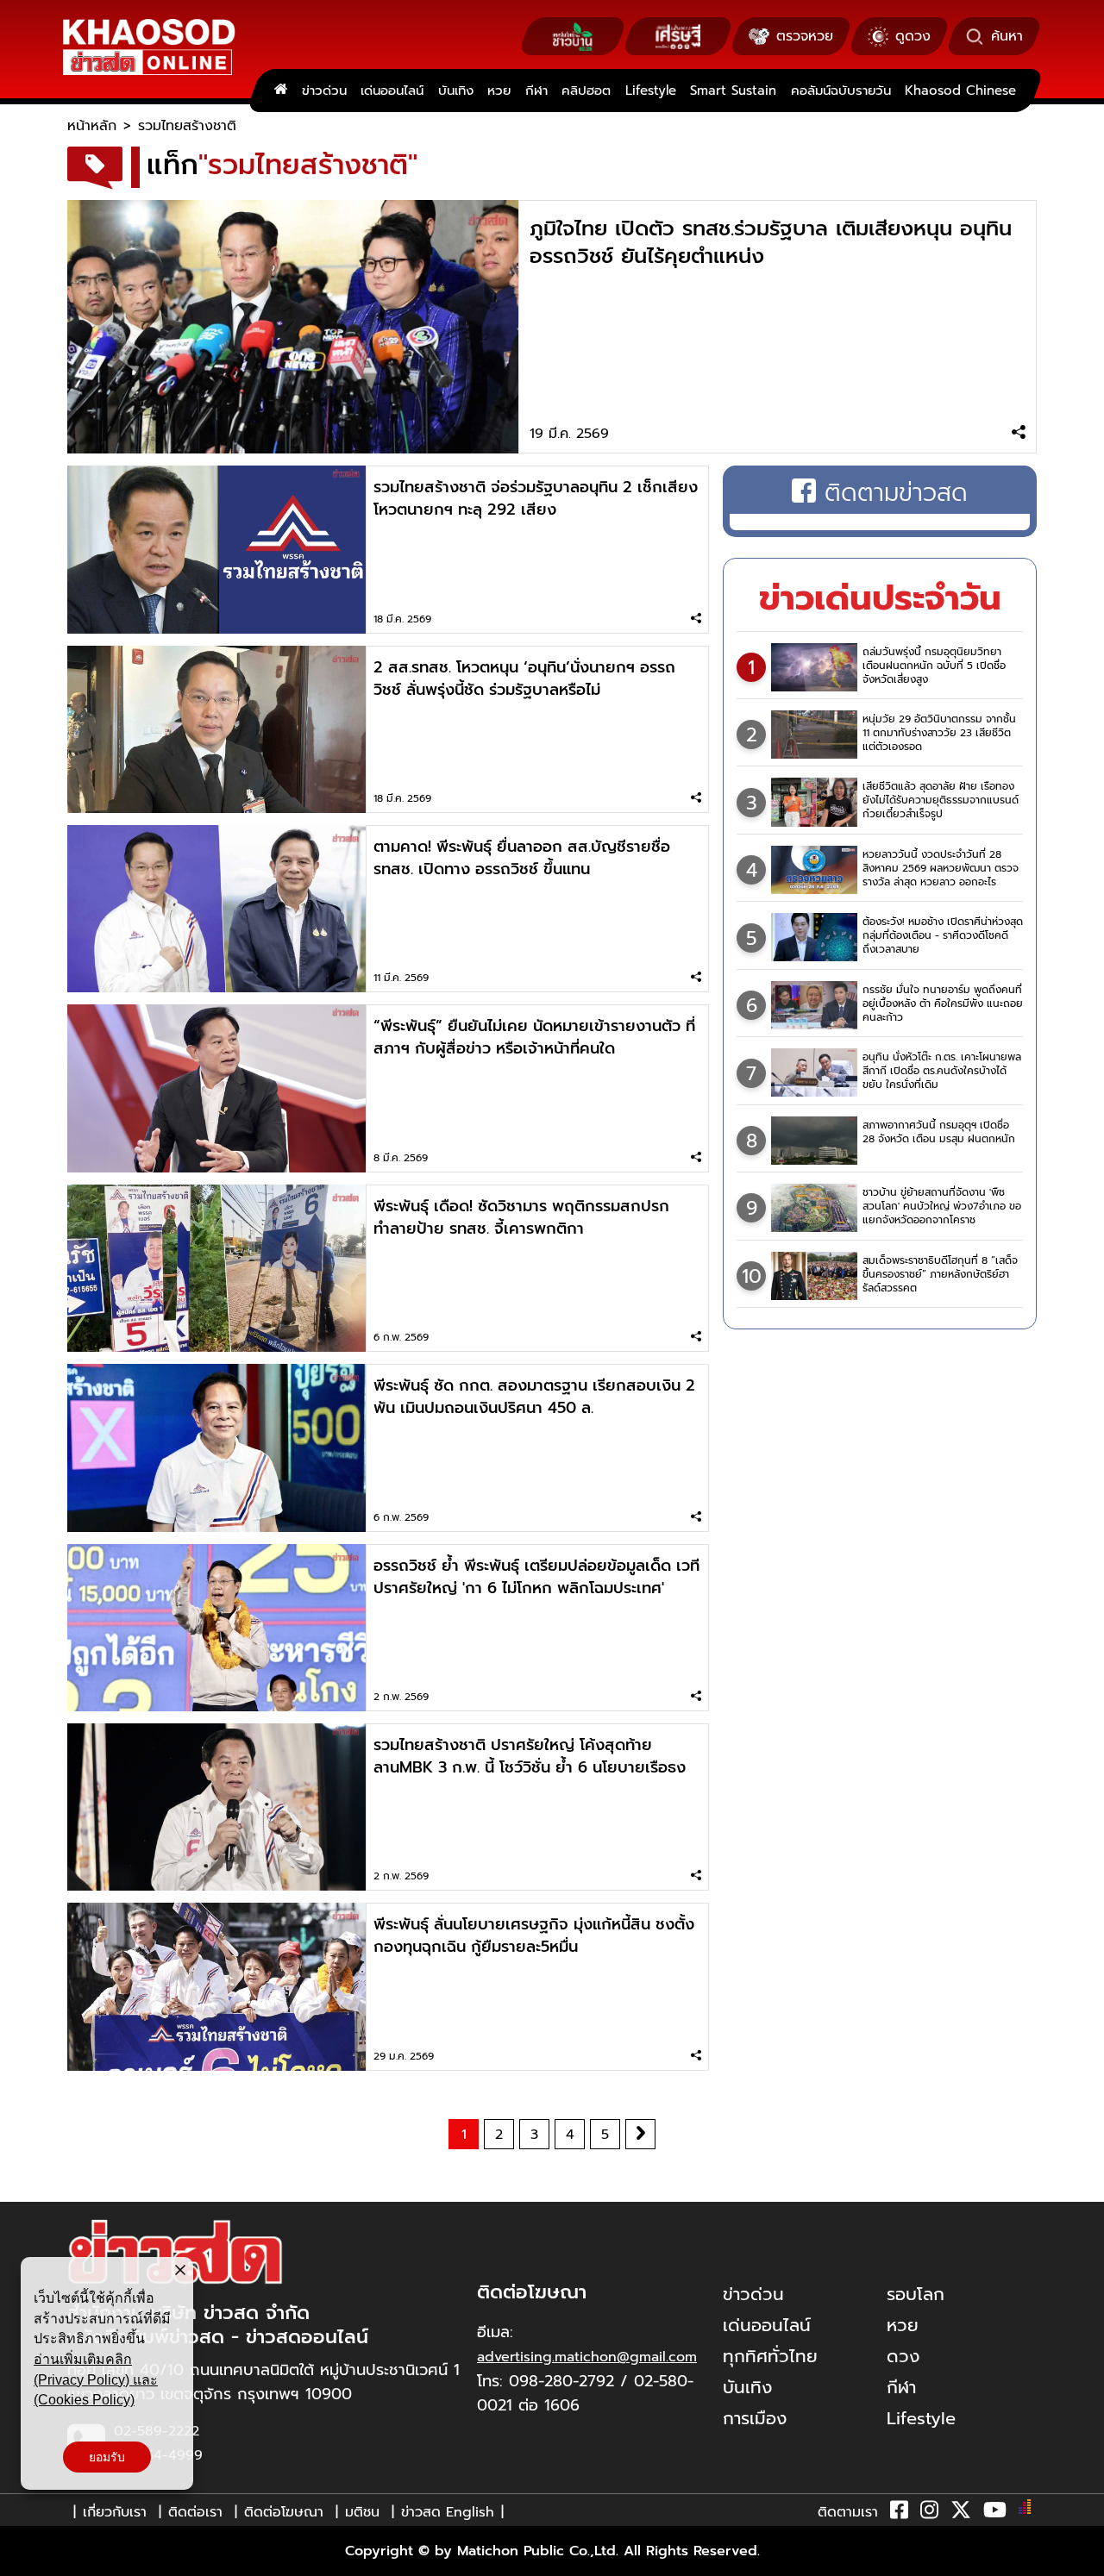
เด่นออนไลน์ (392, 91)
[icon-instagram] (929, 2513)
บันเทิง (456, 91)
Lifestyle (651, 91)
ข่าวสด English (448, 2512)
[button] (24, 2559)
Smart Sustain (733, 91)
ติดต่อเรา (195, 2512)
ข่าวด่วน (324, 91)
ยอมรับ (107, 2457)
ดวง (903, 2356)
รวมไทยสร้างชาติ (187, 126)
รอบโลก (916, 2294)
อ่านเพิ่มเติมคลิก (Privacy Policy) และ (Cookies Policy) (96, 2379)
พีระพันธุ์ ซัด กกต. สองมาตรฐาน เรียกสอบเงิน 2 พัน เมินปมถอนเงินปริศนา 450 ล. (534, 1397)
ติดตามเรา (848, 2512)
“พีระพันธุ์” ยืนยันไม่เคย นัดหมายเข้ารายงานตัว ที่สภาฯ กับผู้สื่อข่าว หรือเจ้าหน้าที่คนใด (534, 1037)
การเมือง (755, 2418)
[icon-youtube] (995, 2513)
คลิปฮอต (586, 91)
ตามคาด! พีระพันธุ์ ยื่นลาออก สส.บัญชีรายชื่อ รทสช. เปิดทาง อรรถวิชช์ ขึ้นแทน (522, 858)
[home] (281, 91)
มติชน (362, 2512)
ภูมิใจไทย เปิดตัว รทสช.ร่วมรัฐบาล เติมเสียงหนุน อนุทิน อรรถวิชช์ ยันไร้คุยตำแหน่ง (771, 242)
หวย (499, 91)
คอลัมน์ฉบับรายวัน (841, 91)
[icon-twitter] (961, 2513)
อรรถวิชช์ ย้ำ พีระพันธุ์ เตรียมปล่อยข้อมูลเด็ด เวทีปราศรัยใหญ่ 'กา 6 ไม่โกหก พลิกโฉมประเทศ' (536, 1577)
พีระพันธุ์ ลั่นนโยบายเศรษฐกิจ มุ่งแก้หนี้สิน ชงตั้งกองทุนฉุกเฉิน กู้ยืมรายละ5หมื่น (534, 1935)
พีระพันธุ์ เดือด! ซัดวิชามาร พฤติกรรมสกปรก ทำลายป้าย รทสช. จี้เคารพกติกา (521, 1217)
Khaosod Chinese (960, 91)
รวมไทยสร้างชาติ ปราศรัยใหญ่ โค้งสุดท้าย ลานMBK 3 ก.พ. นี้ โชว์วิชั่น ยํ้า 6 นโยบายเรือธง (530, 1756)
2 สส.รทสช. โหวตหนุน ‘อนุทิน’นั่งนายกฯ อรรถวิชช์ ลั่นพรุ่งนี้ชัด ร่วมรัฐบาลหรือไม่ (524, 678)
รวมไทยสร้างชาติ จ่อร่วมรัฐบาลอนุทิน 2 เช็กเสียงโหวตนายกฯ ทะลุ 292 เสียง (536, 498)
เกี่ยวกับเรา (115, 2512)
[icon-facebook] (899, 2513)
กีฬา (536, 91)
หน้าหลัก (92, 126)
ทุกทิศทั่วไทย (770, 2356)
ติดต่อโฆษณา (284, 2512)
